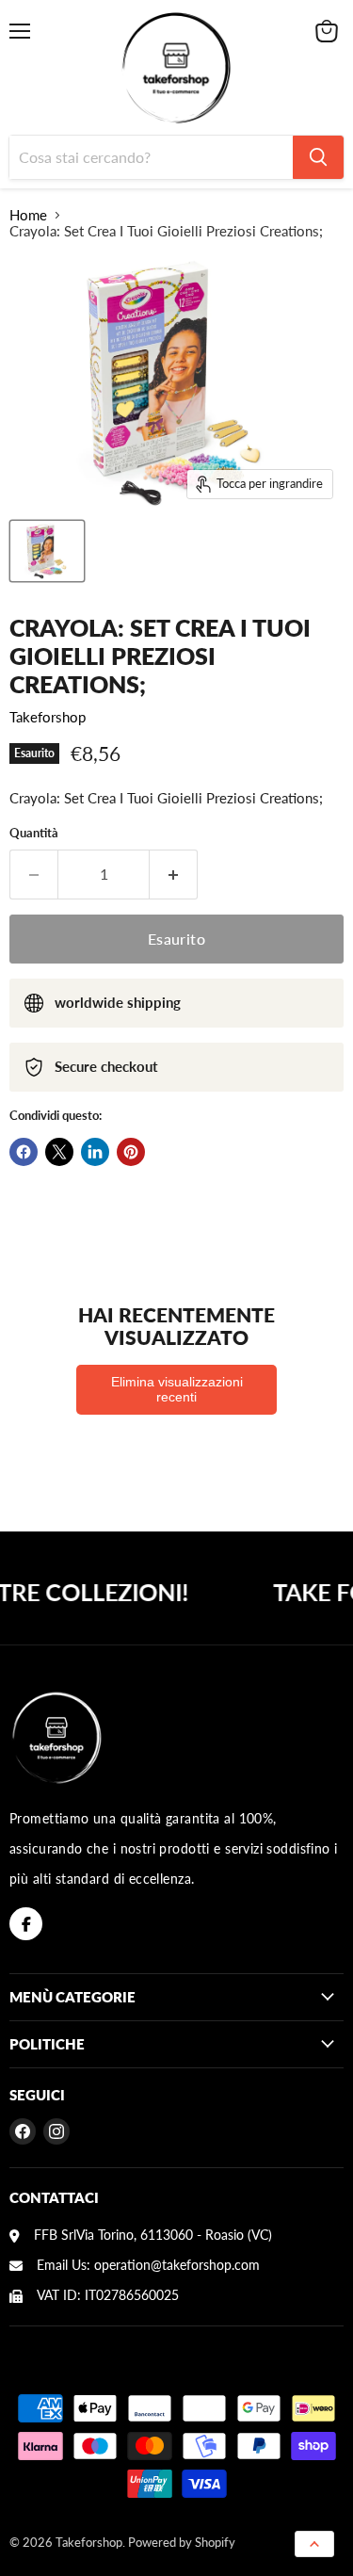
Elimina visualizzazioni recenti (177, 1389)
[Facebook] (26, 1924)
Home (28, 215)
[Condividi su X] (59, 1152)
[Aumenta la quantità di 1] (174, 874)
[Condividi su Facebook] (24, 1152)
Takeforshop (48, 717)
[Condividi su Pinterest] (131, 1152)
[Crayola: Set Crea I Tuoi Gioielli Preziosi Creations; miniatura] (47, 551)
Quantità (34, 833)
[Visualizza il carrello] (327, 31)
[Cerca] (318, 157)
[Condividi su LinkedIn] (95, 1152)
